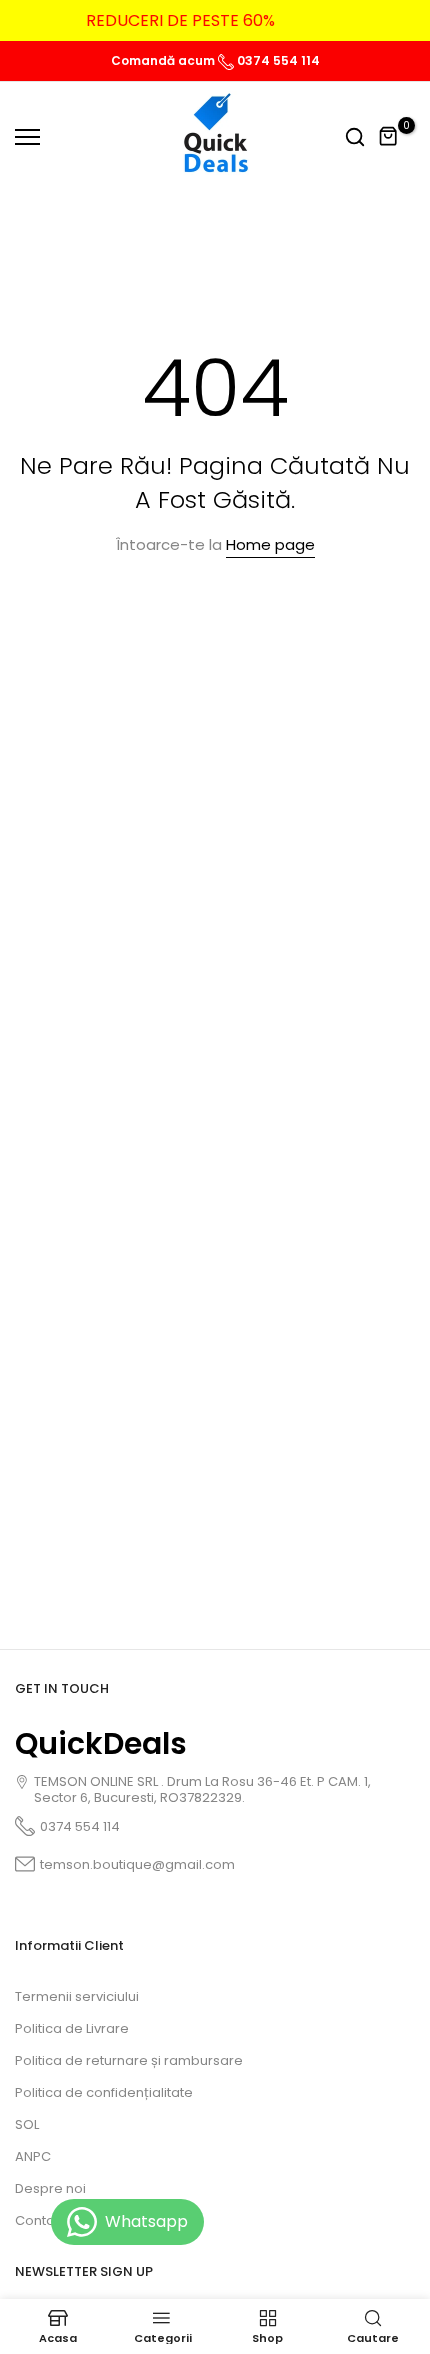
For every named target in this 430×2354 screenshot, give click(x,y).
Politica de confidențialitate (104, 2092)
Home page (270, 544)
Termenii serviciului (77, 1996)
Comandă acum (164, 60)
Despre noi (50, 2188)
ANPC (33, 2156)
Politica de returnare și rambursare (129, 2060)
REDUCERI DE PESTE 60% (180, 20)
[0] (389, 137)
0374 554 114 (277, 60)
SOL (27, 2124)
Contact (41, 2220)
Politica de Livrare (72, 2028)
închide (384, 21)
